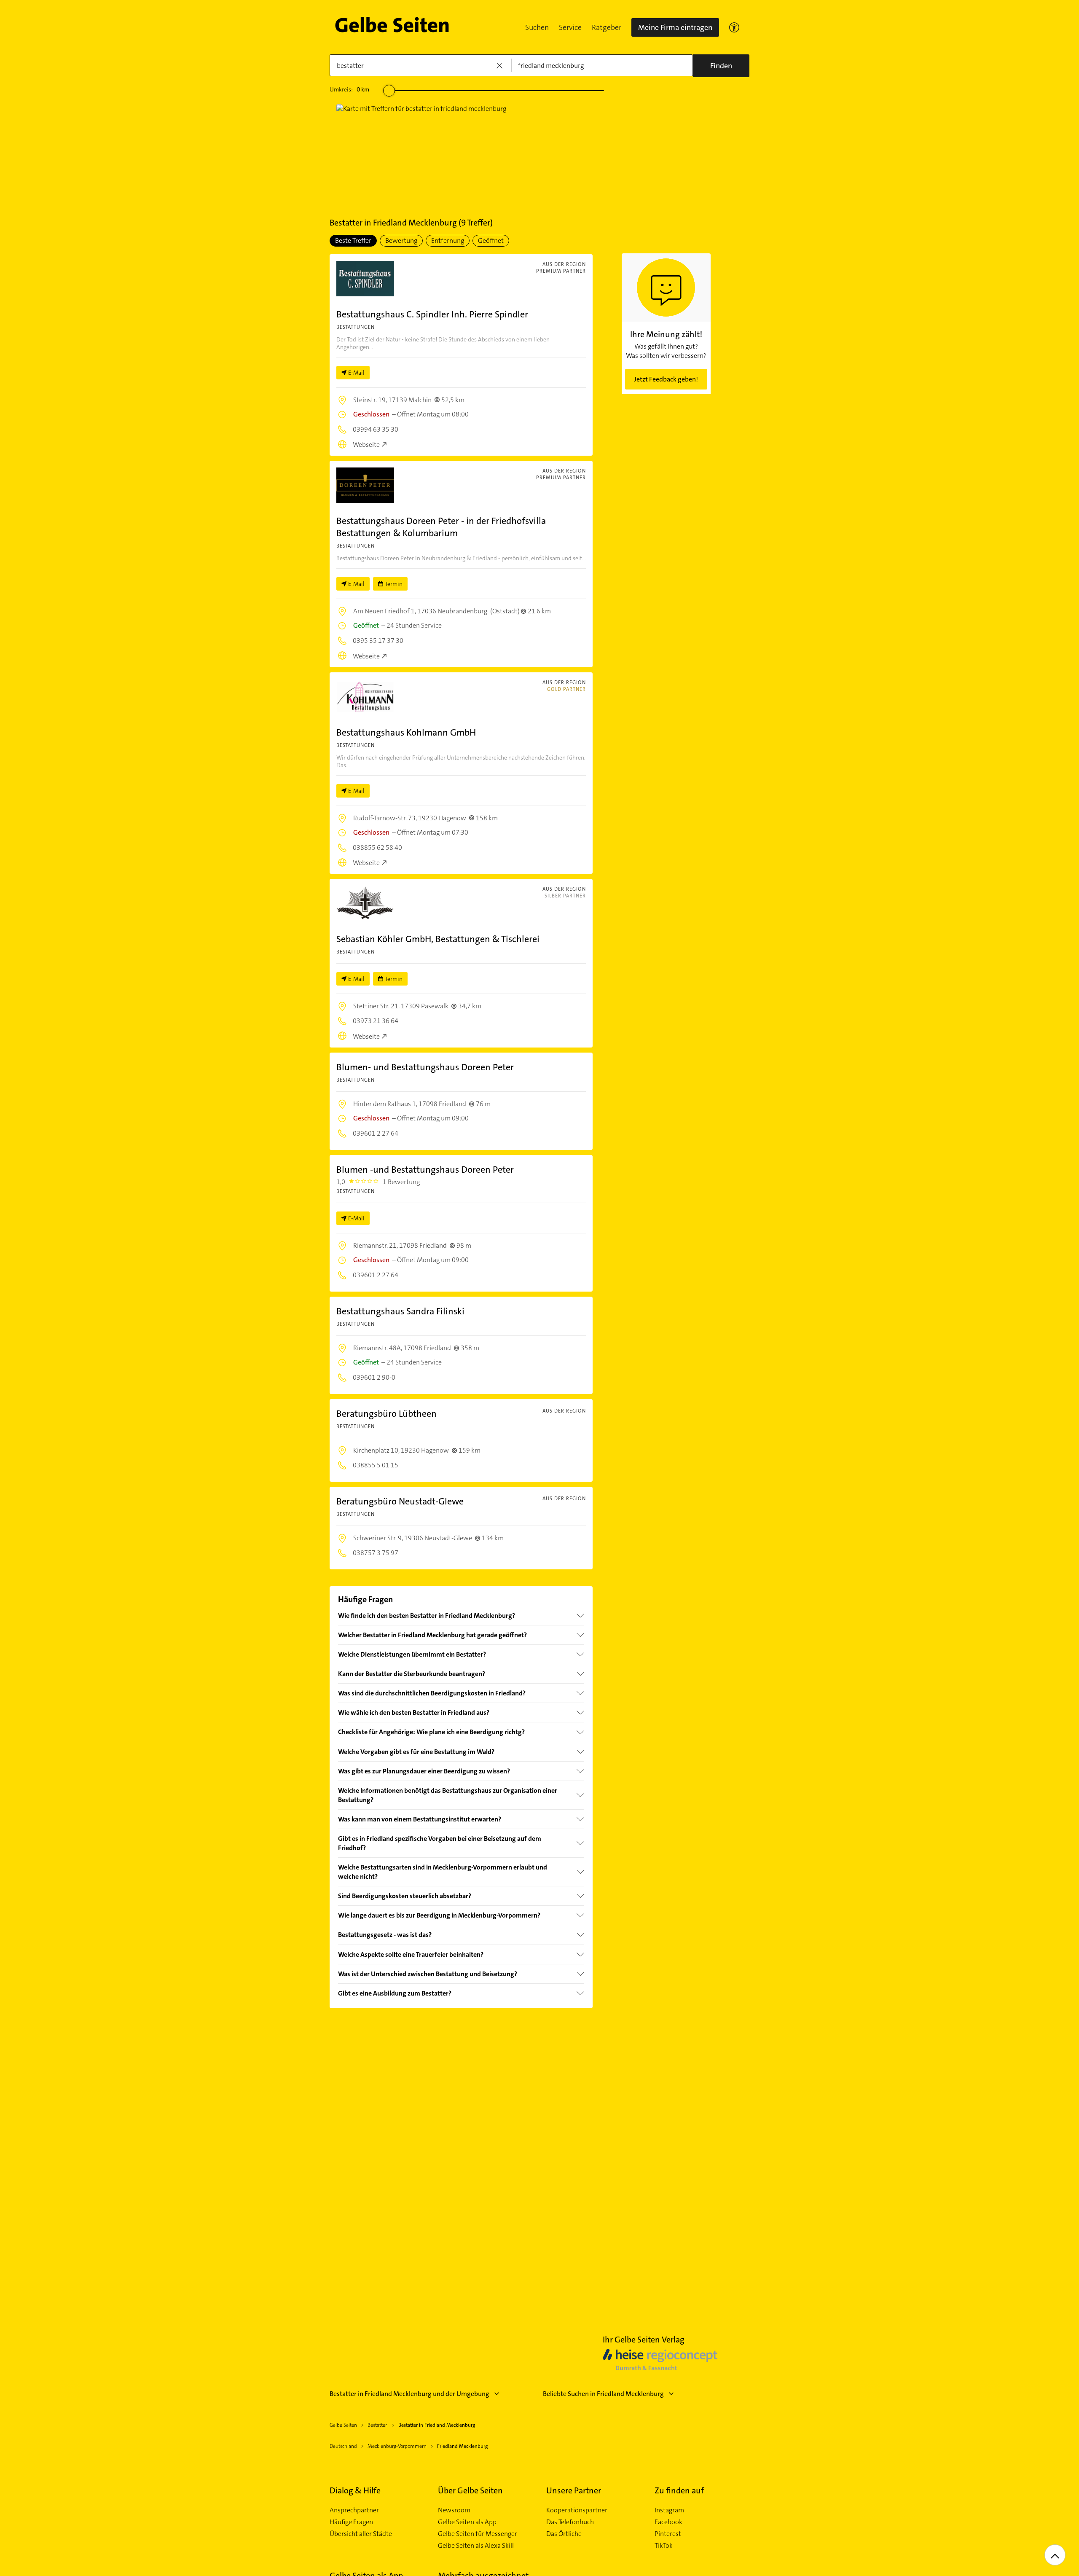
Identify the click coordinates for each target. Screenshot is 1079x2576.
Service (570, 27)
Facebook (668, 2522)
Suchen (537, 27)
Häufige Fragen (351, 2522)
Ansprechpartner (354, 2510)
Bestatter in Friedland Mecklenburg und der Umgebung (409, 2394)
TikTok (664, 2546)
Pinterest (668, 2534)
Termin (394, 584)
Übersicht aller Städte (361, 2534)
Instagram (669, 2510)
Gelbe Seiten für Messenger (478, 2534)
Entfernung (448, 240)
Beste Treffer (353, 240)
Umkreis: (349, 89)
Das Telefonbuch (570, 2522)
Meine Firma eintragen (675, 27)
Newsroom (454, 2510)
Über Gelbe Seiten (470, 2490)
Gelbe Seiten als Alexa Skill (476, 2546)
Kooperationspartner (577, 2510)
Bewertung (401, 240)
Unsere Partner (574, 2490)
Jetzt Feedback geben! (666, 379)
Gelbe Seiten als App (467, 2522)
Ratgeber (607, 27)
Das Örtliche (564, 2534)
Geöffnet (491, 240)
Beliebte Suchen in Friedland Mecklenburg (603, 2394)
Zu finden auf (679, 2490)
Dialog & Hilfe (355, 2490)
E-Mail (356, 373)
